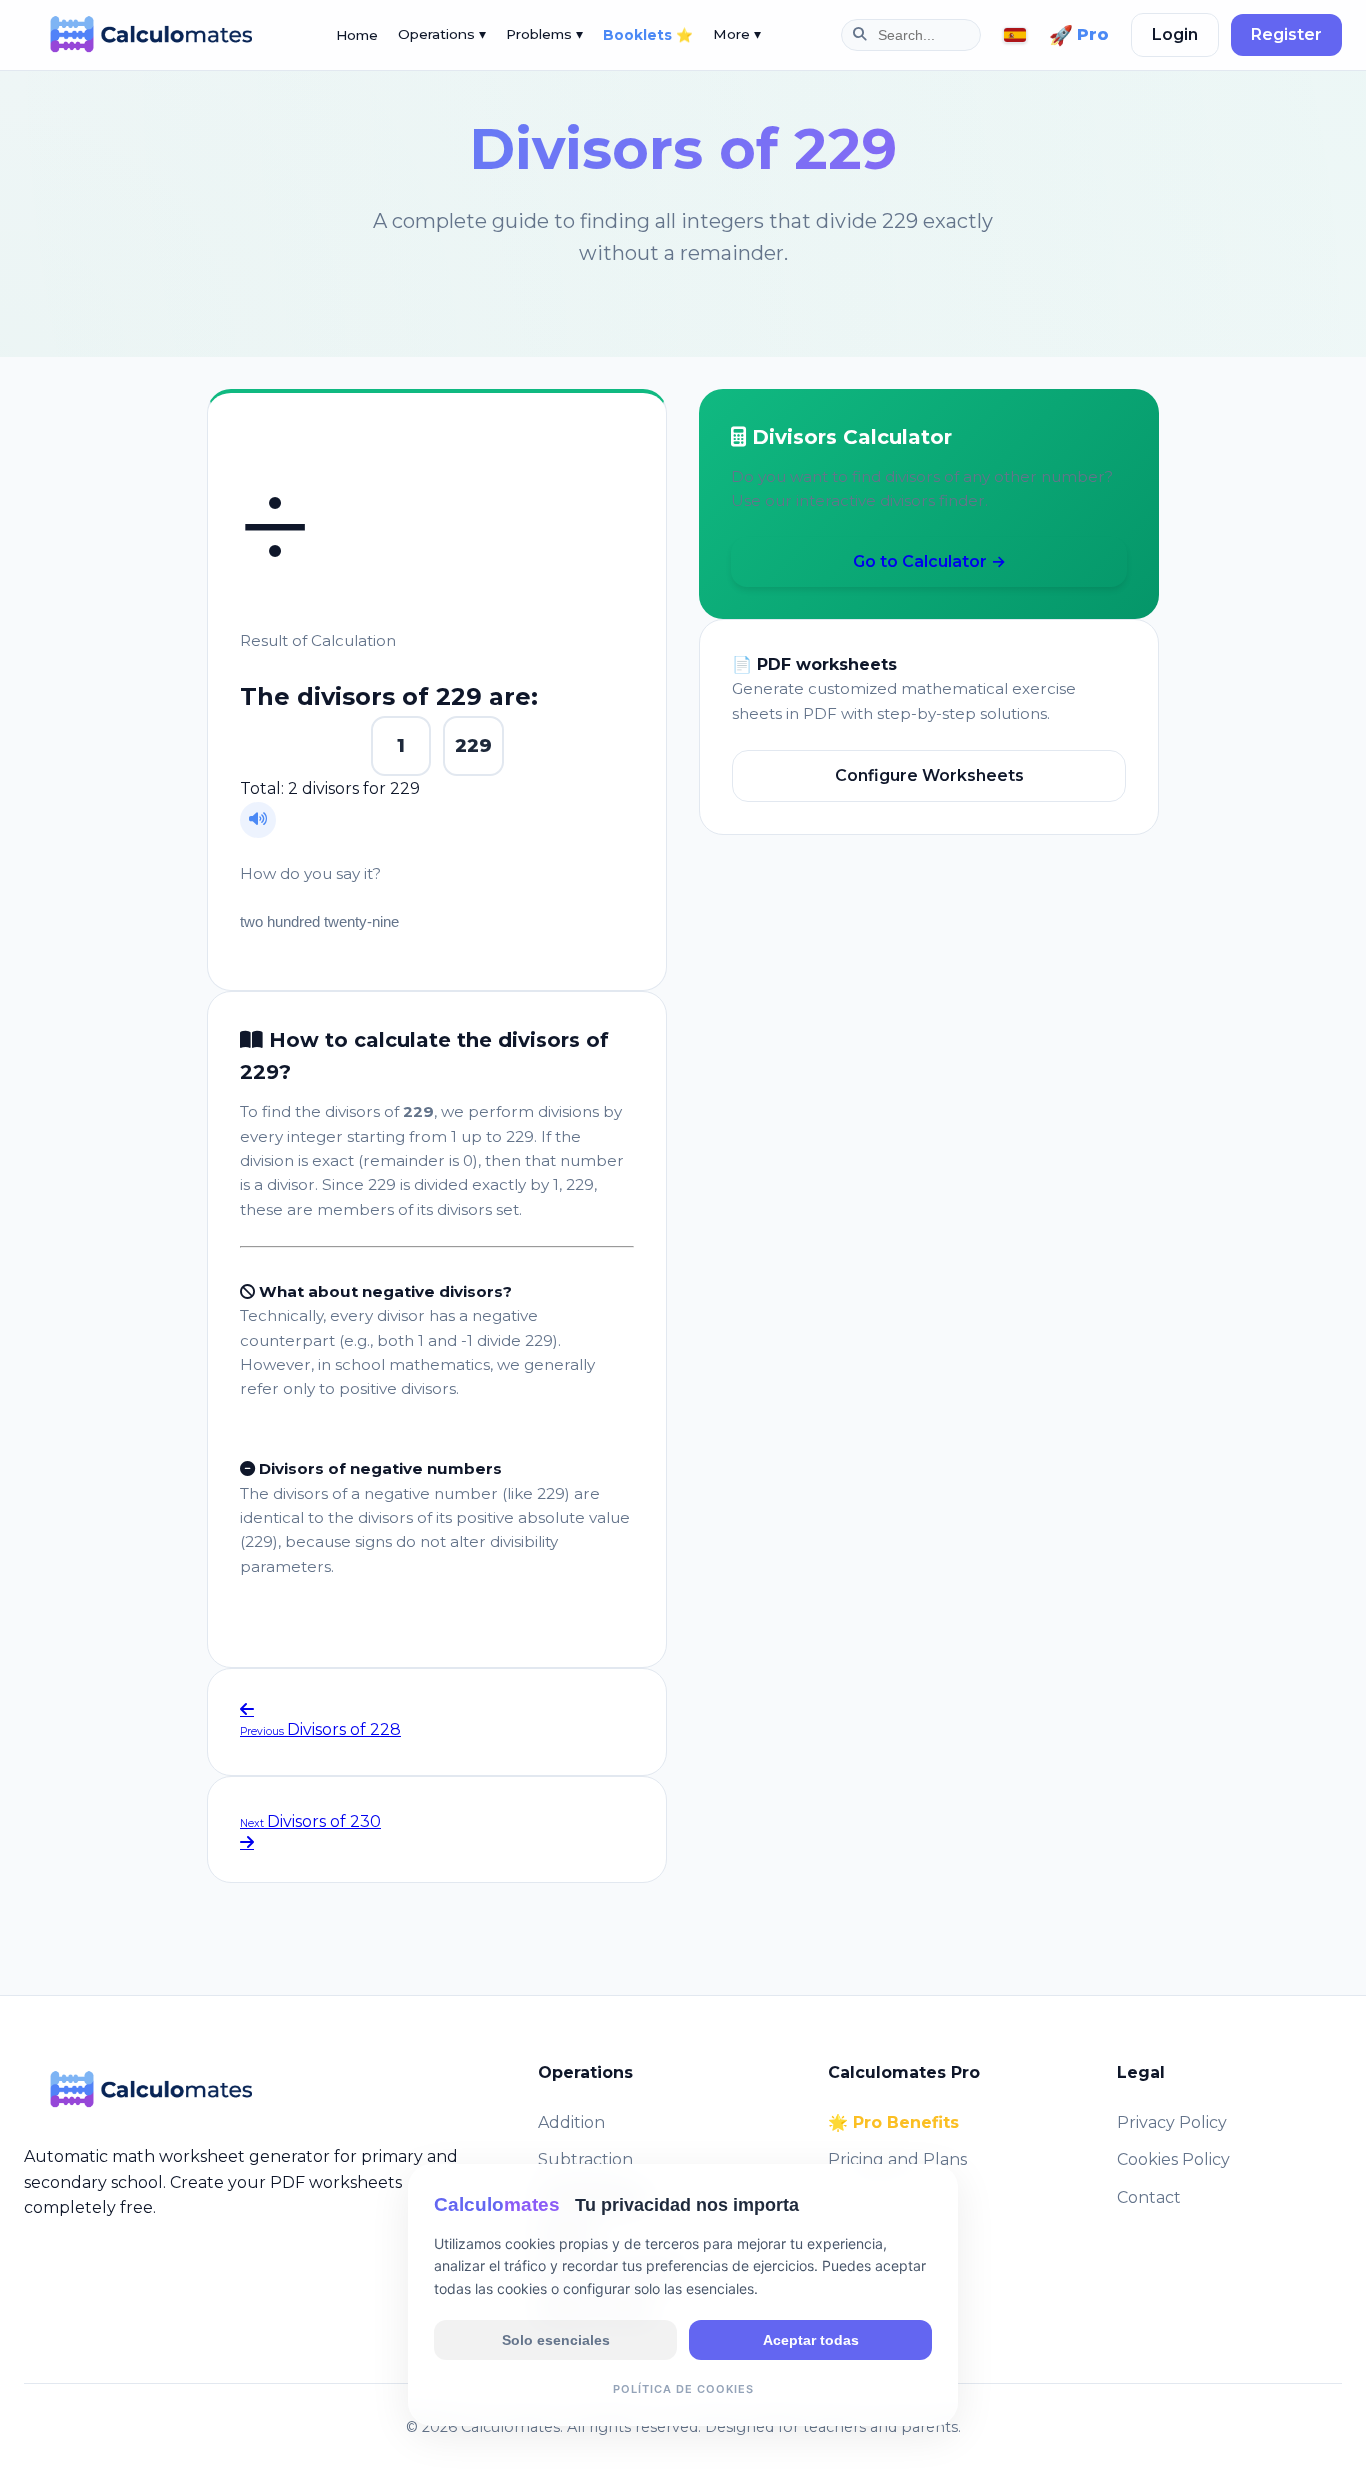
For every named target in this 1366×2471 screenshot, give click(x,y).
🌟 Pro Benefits (893, 2122)
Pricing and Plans (897, 2159)
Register (1286, 34)
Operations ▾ (442, 34)
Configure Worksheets (929, 775)
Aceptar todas (811, 2339)
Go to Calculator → (929, 561)
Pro (1079, 35)
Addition (571, 2122)
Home (357, 35)
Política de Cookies (683, 2388)
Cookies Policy (1173, 2159)
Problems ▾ (544, 34)
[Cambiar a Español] (1015, 35)
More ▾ (737, 34)
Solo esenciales (556, 2339)
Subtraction (585, 2159)
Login (1175, 34)
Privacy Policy (1172, 2122)
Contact (1149, 2197)
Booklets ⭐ (648, 35)
